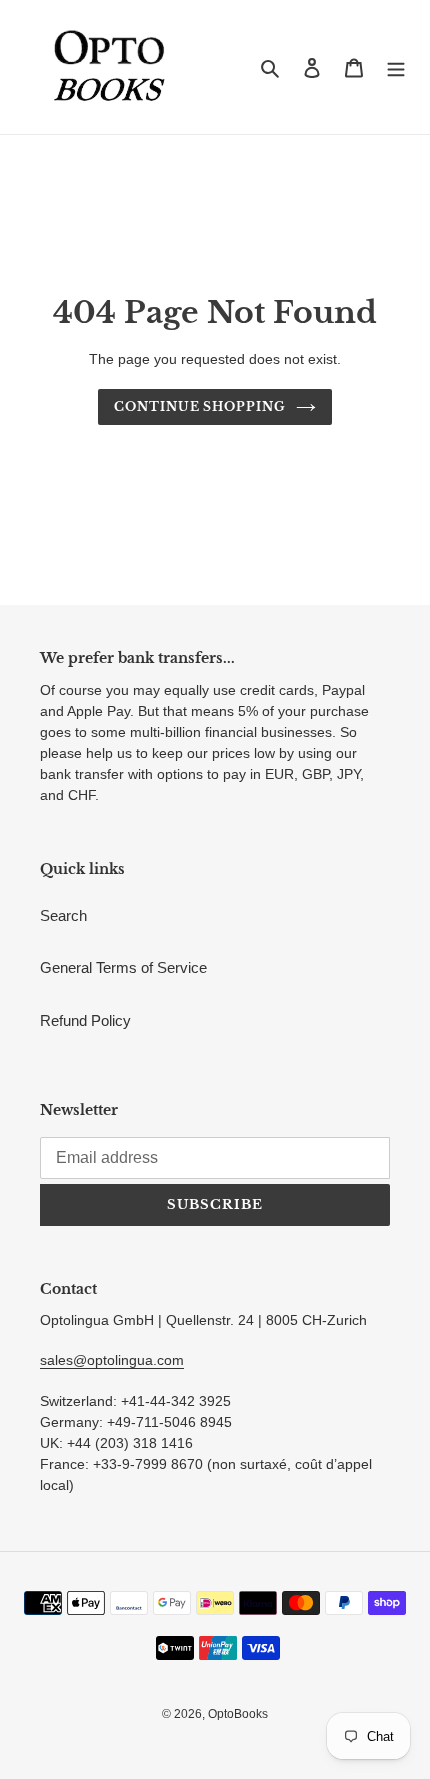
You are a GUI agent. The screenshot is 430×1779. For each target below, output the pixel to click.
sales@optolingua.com (112, 1360)
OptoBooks (238, 1714)
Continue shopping (200, 406)
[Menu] (396, 67)
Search (63, 915)
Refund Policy (85, 1020)
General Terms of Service (123, 967)
